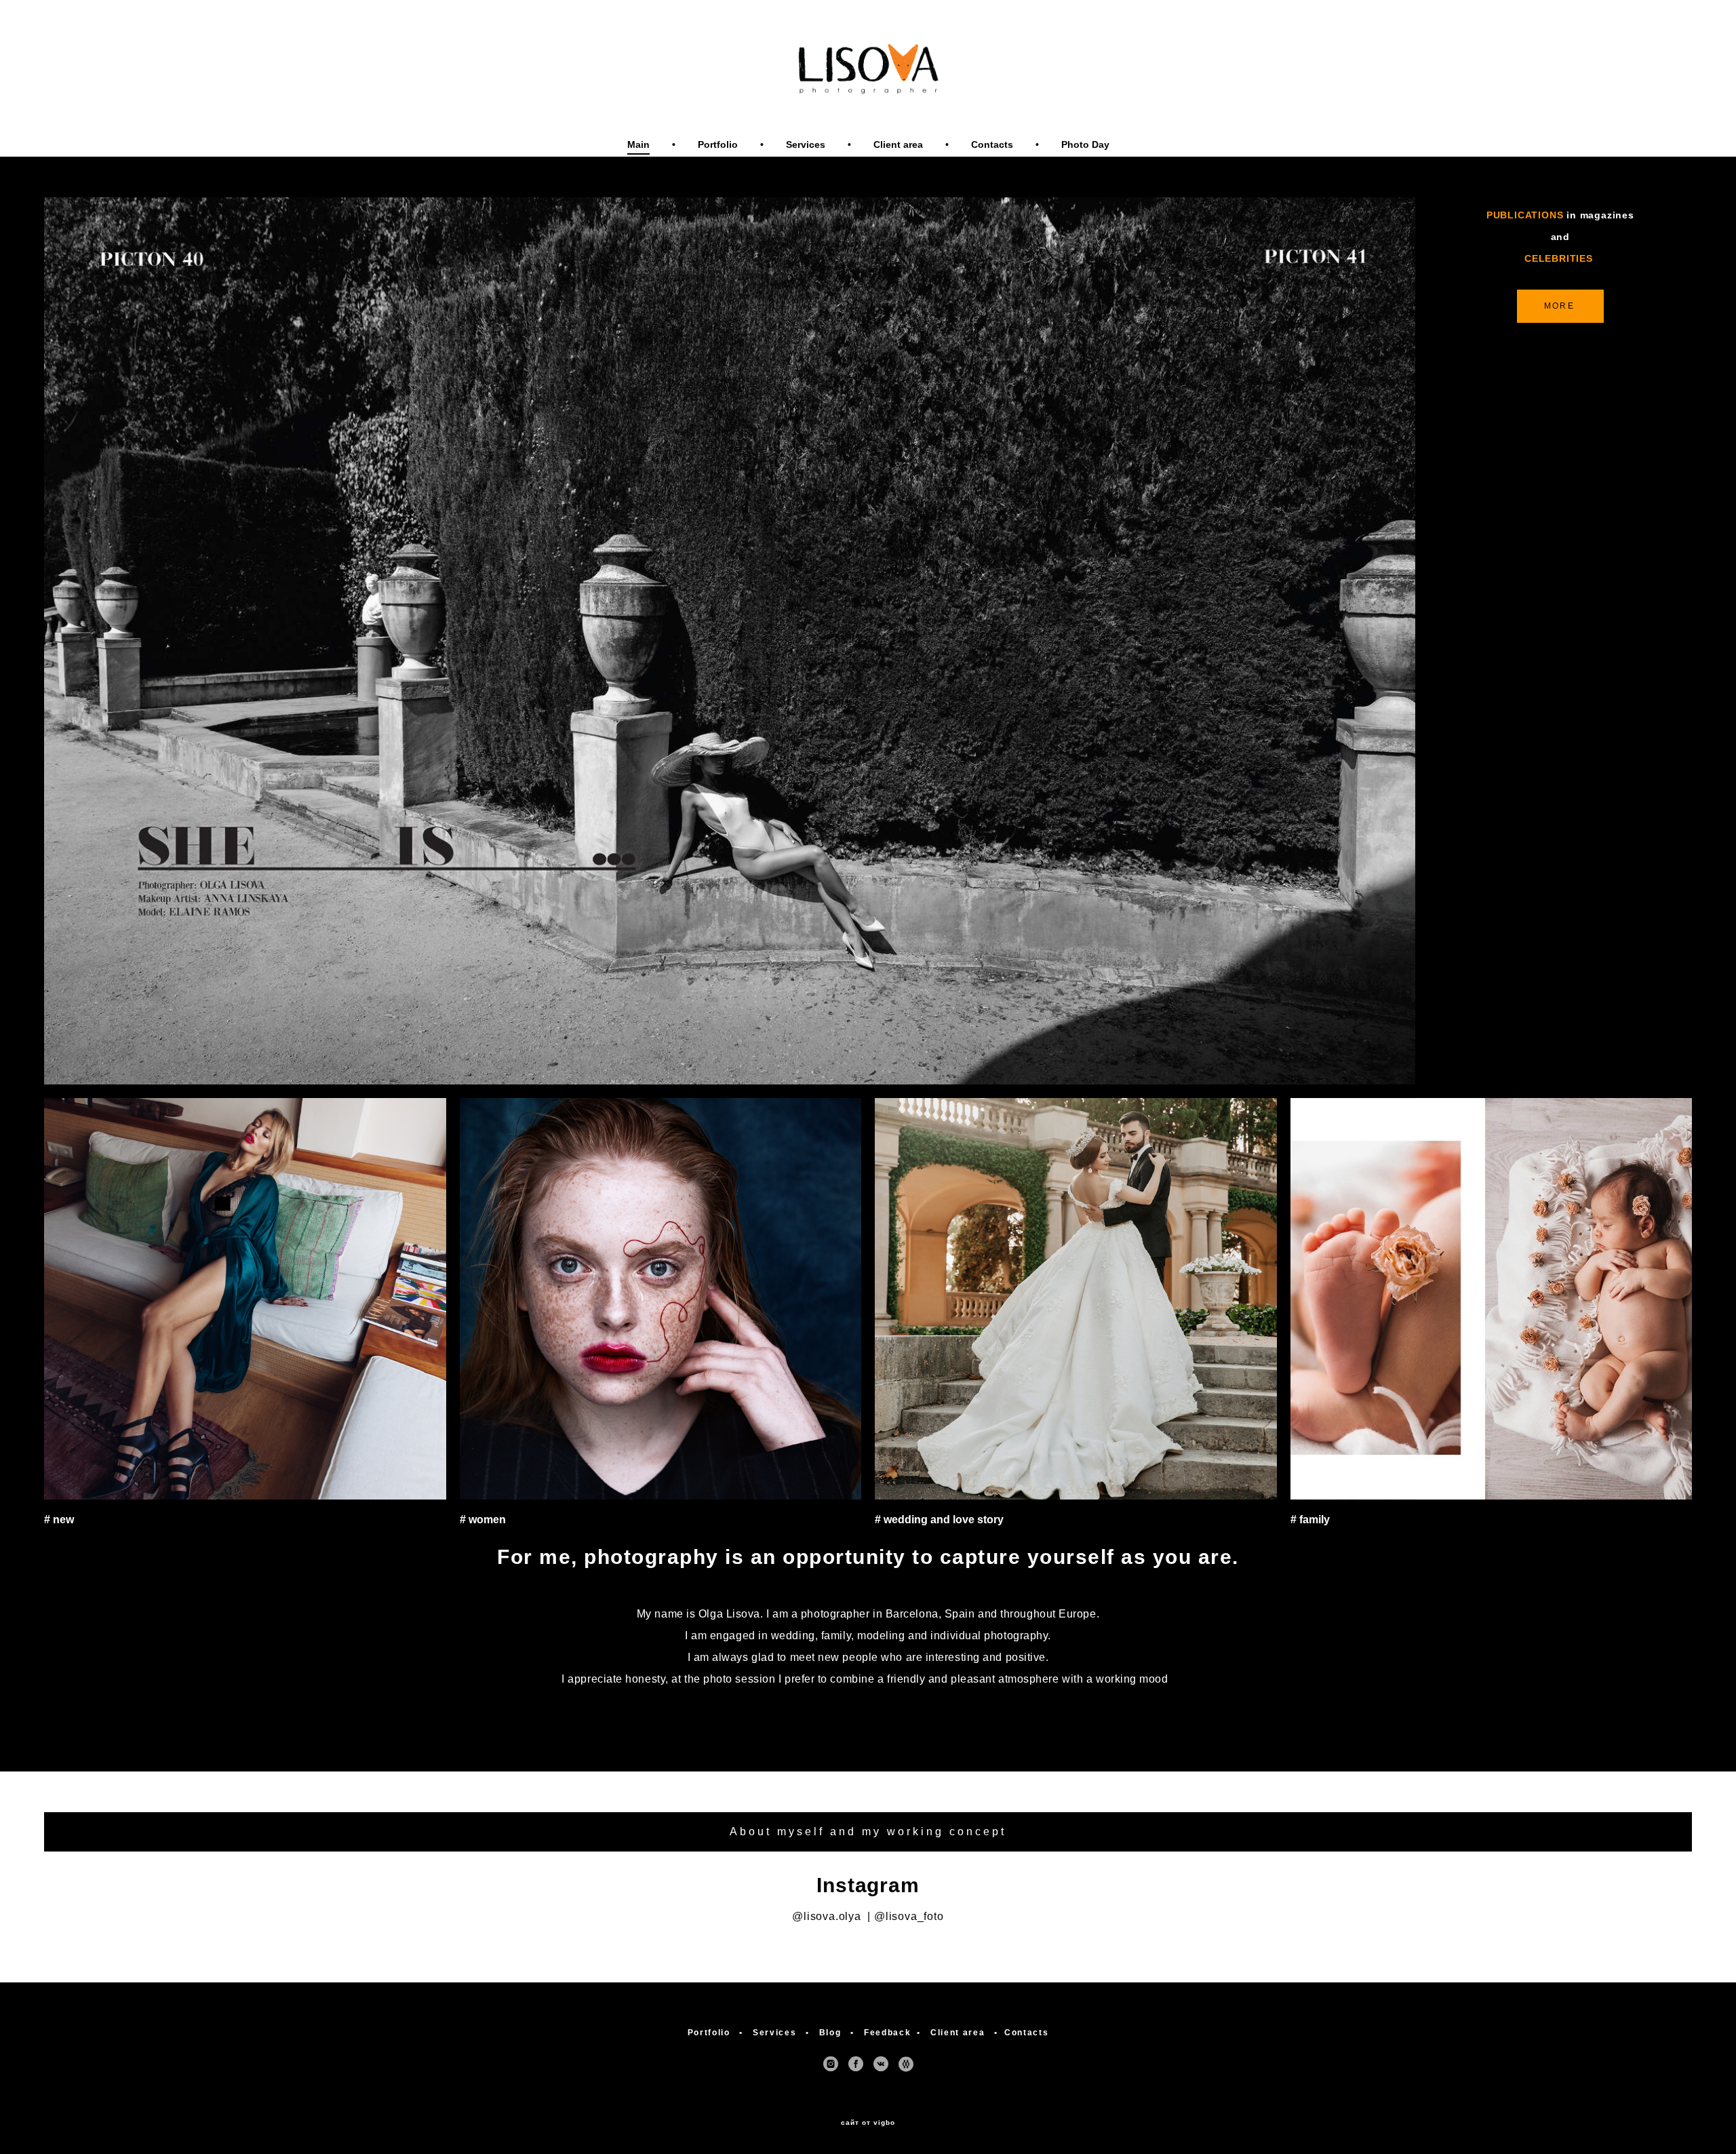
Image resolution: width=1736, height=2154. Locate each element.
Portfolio (718, 144)
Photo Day (1085, 144)
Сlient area (898, 144)
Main (638, 144)
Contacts (992, 144)
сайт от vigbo (868, 2123)
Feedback (885, 2033)
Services (806, 144)
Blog (830, 2033)
